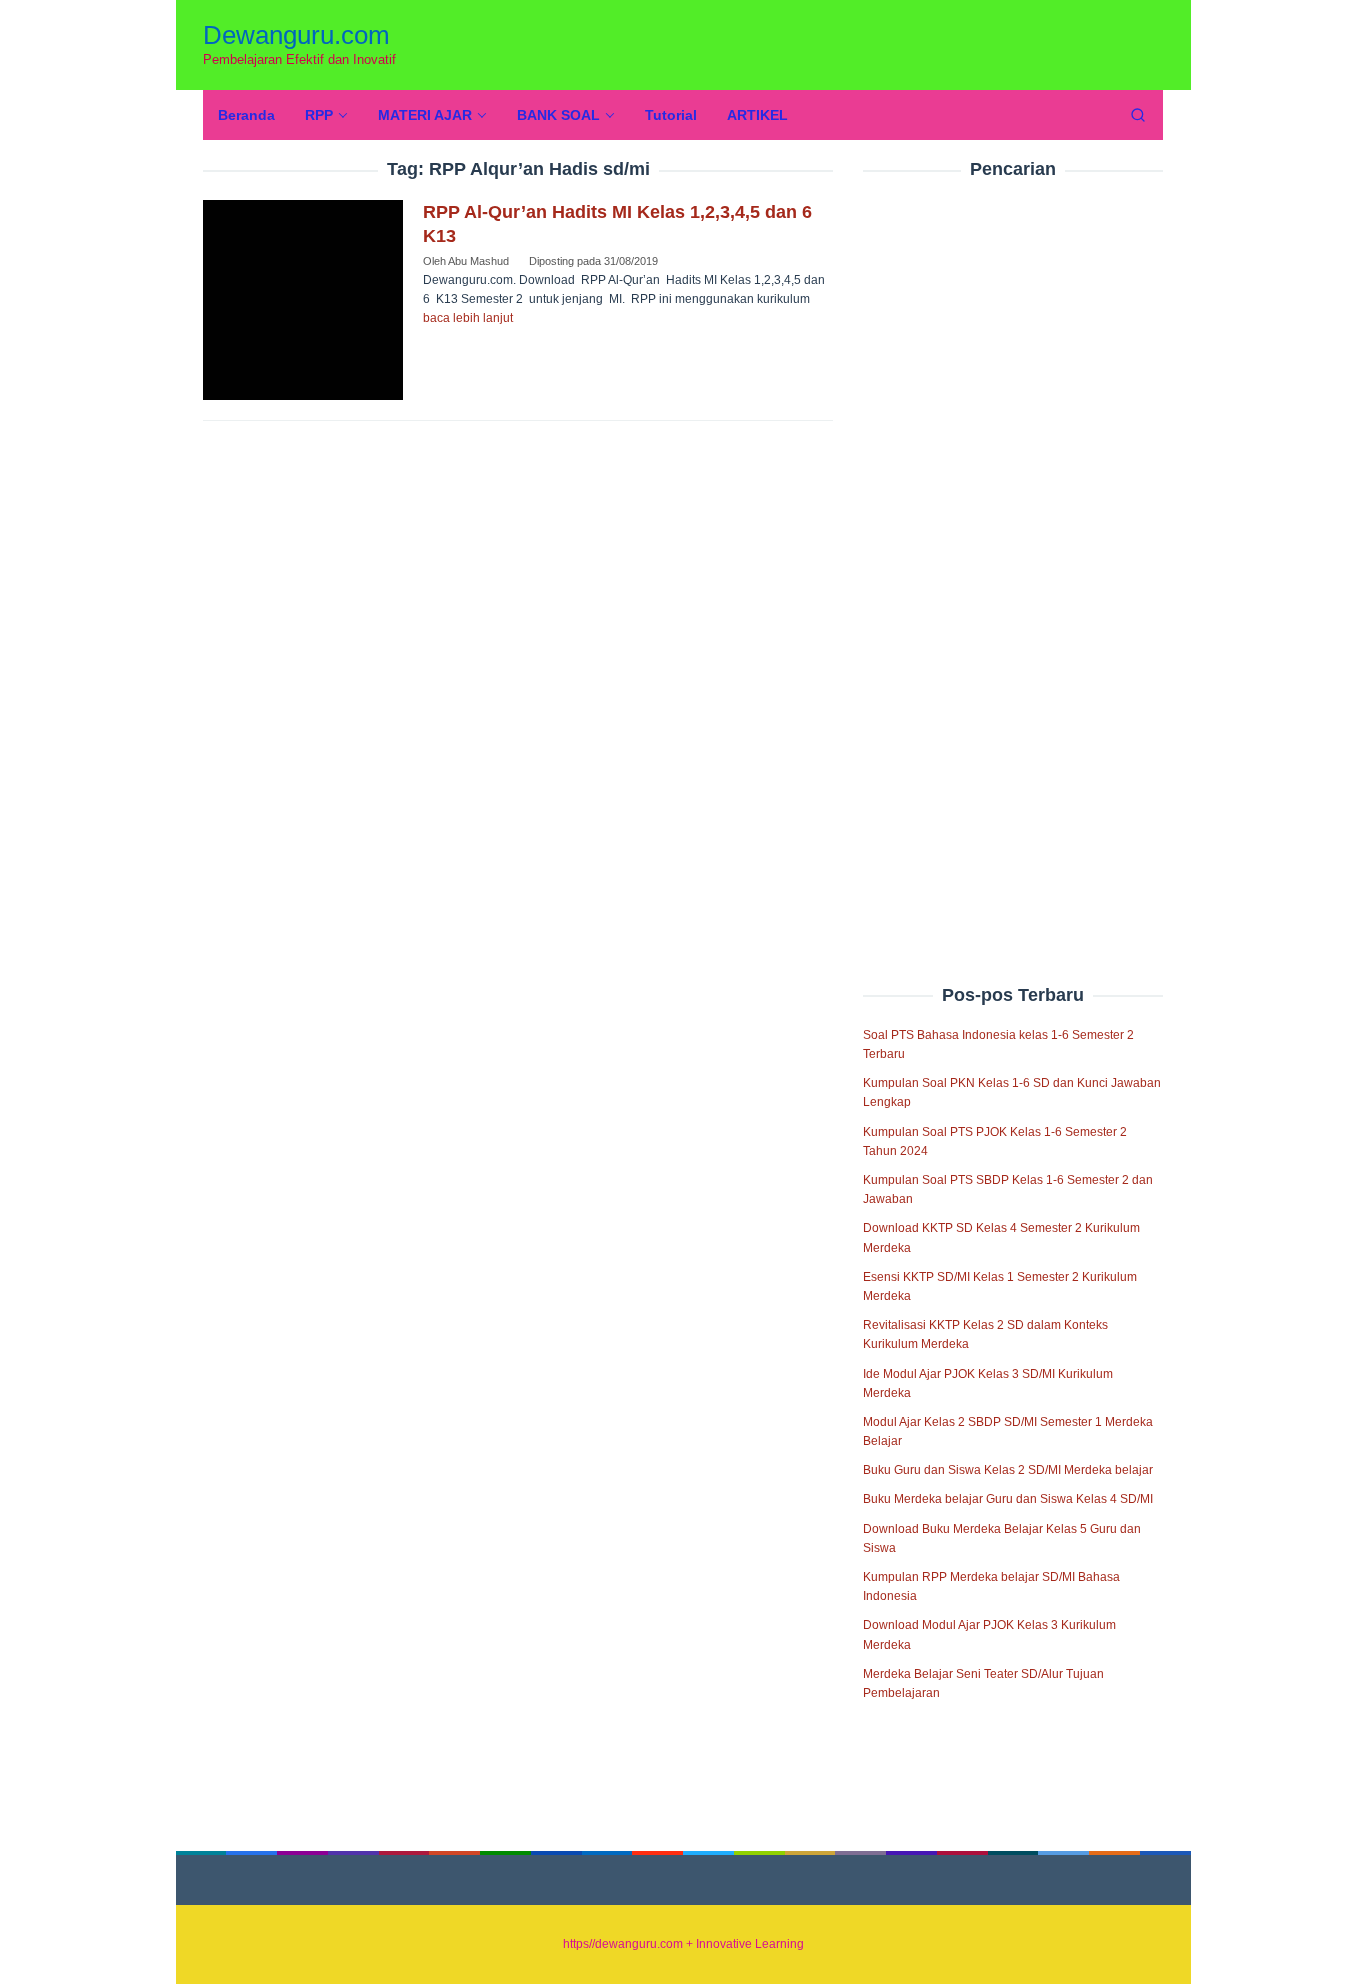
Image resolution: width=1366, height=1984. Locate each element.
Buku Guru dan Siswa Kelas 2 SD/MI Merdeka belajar (1008, 1470)
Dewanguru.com (296, 35)
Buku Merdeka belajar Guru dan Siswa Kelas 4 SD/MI (1008, 1499)
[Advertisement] (1013, 539)
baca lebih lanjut (468, 318)
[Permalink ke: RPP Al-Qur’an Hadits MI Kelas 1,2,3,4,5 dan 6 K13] (303, 299)
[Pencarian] (1138, 115)
